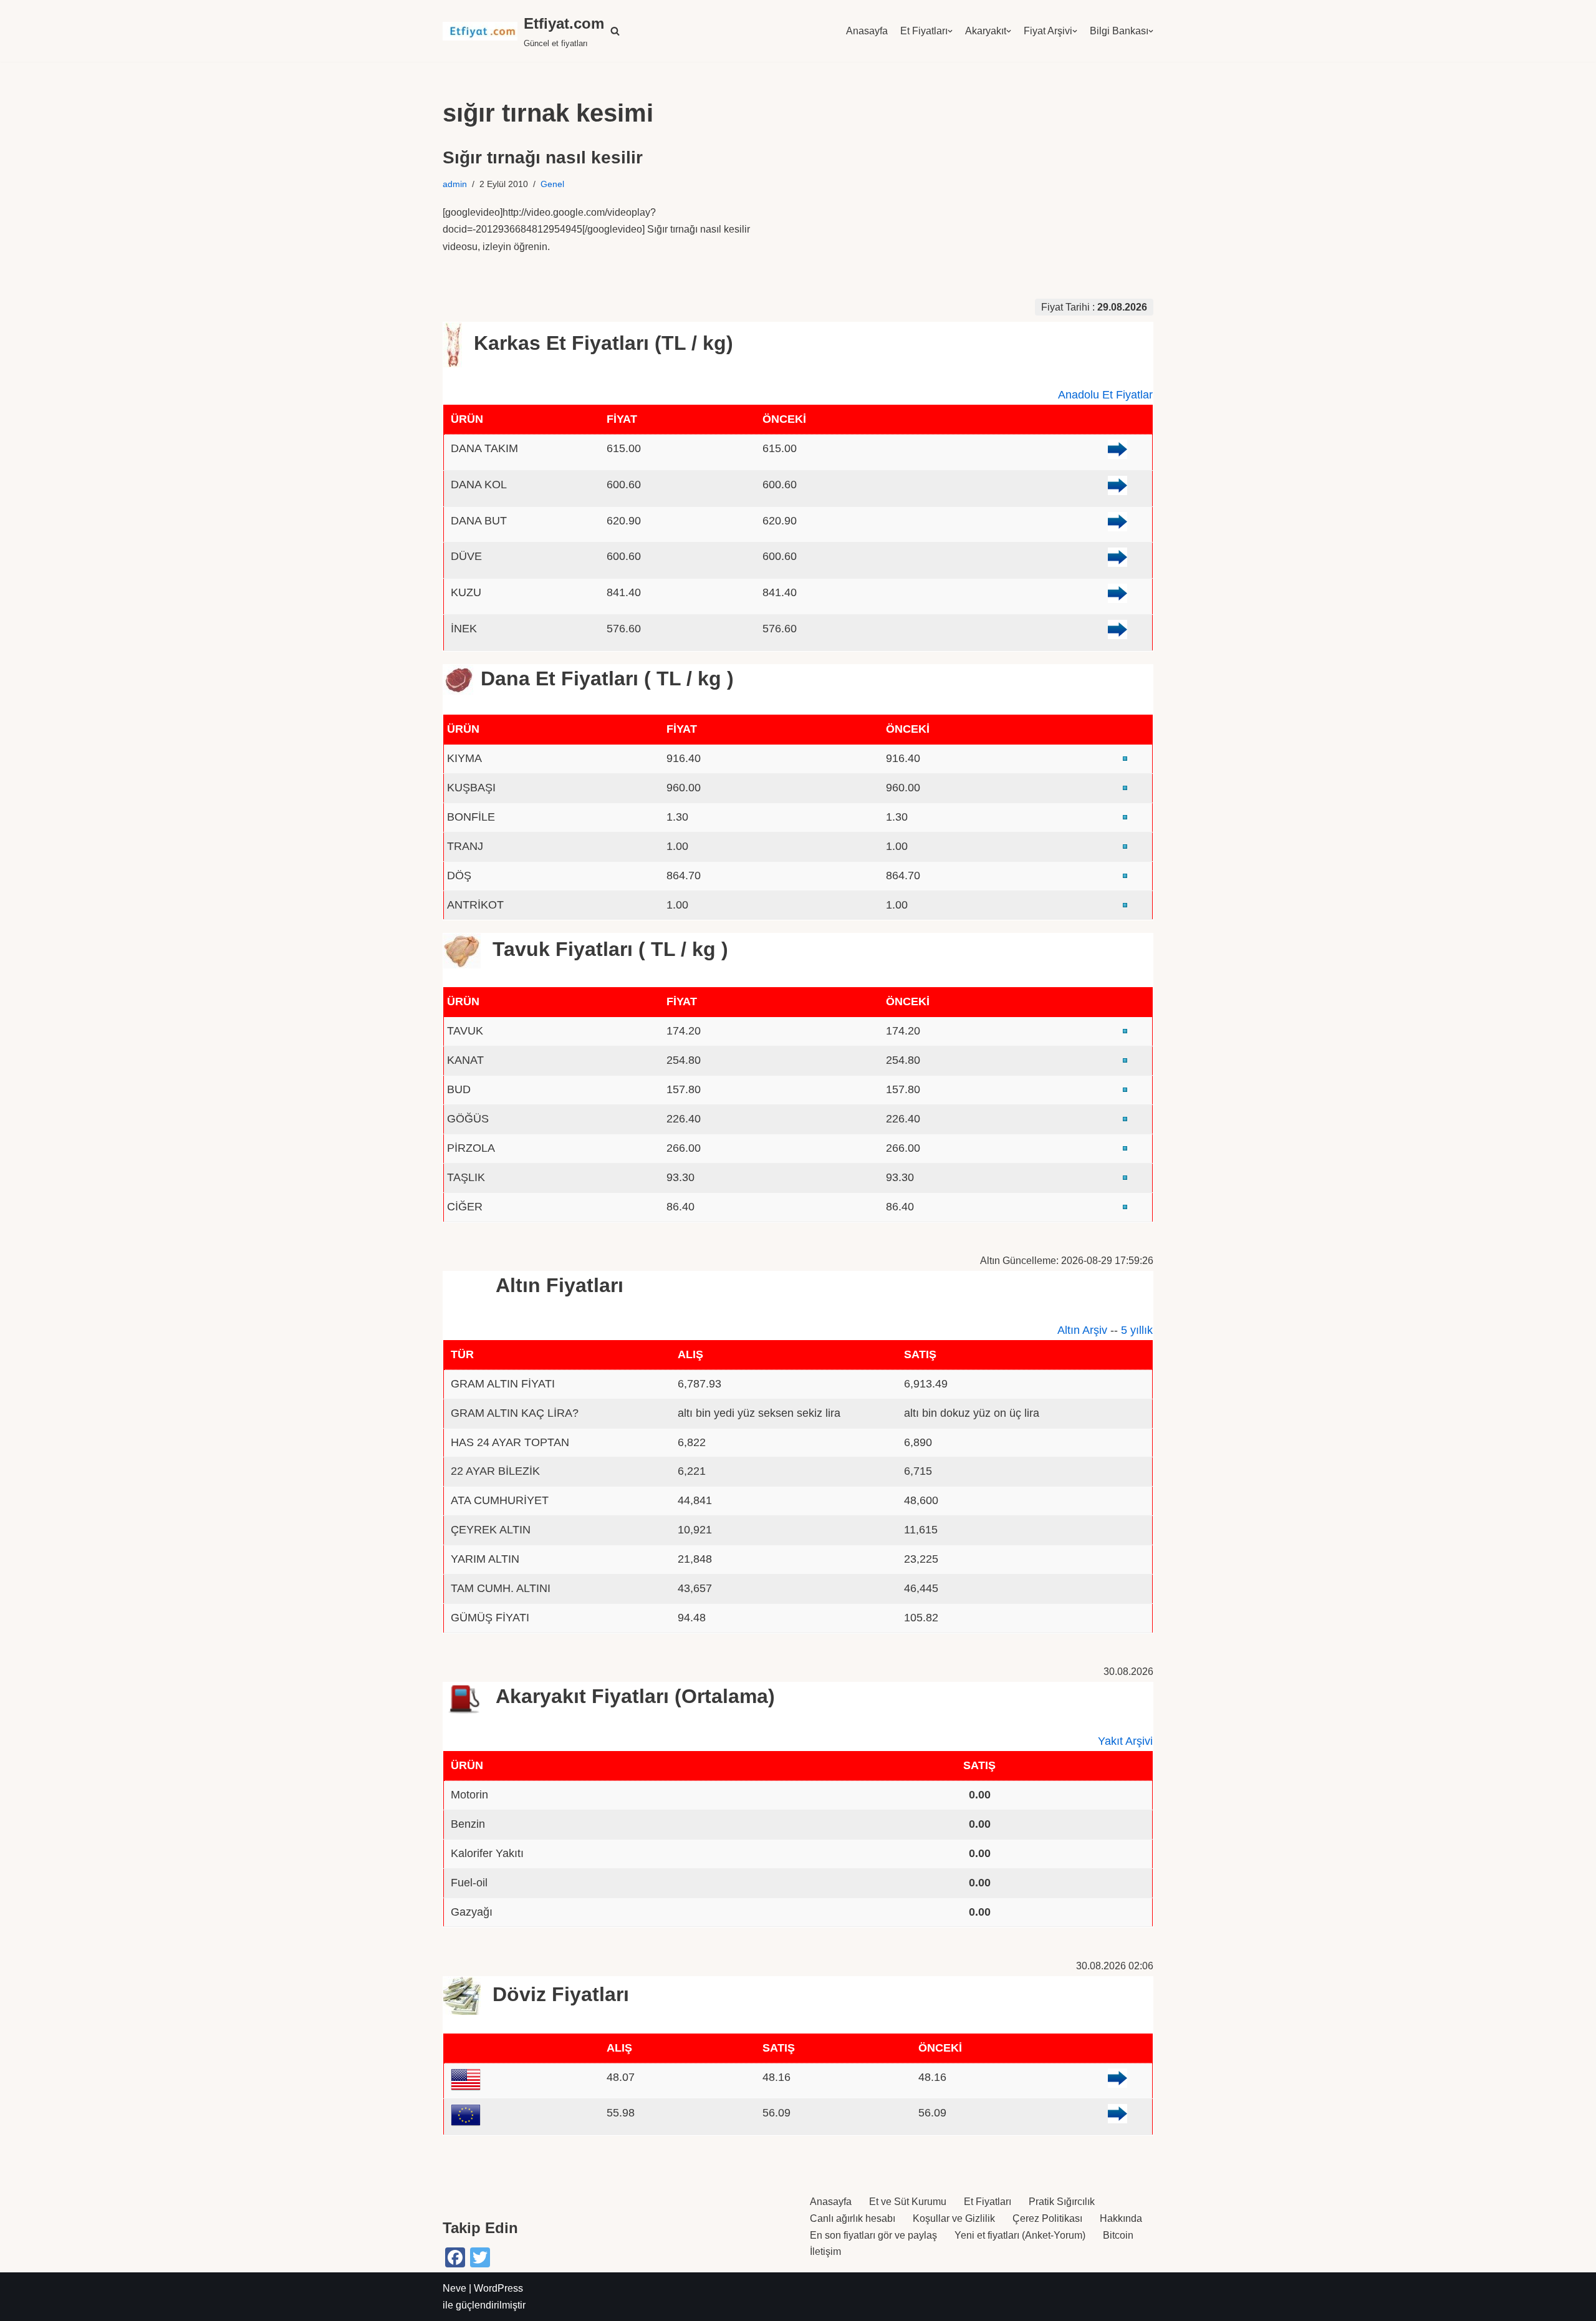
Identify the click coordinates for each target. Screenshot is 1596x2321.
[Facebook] (455, 2257)
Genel (552, 184)
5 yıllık (1137, 1330)
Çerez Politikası (1047, 2218)
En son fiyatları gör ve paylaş (873, 2235)
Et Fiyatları (924, 31)
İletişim (825, 2251)
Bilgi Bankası (1119, 31)
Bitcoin (1118, 2235)
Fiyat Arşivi (1048, 31)
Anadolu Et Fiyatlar (1105, 395)
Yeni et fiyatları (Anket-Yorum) (1020, 2235)
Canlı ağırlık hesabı (853, 2218)
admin (455, 184)
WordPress (498, 2288)
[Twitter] (480, 2257)
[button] (615, 31)
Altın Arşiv (1082, 1330)
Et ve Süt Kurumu (908, 2202)
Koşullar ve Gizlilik (954, 2218)
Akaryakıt (986, 31)
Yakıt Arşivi (1125, 1741)
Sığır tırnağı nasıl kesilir (543, 157)
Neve (454, 2288)
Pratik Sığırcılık (1062, 2202)
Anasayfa (867, 31)
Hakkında (1121, 2218)
